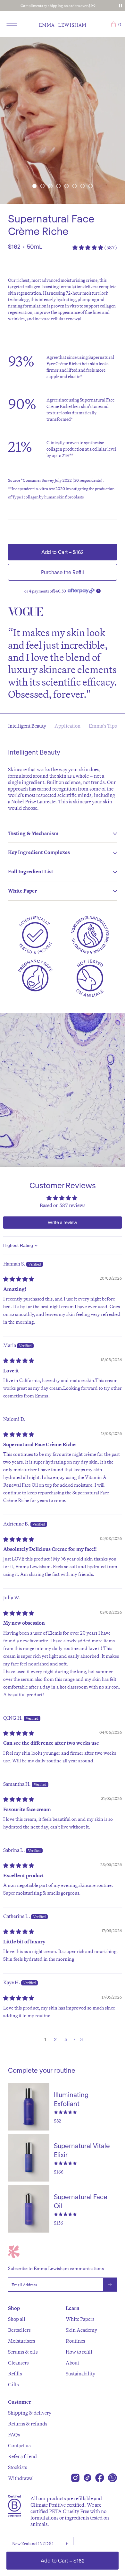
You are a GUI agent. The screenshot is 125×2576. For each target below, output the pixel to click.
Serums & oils (23, 2352)
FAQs (14, 2434)
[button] (34, 186)
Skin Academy (81, 2330)
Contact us (19, 2445)
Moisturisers (21, 2341)
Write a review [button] (63, 1222)
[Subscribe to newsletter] (110, 2285)
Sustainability (80, 2373)
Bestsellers (19, 2330)
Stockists (17, 2467)
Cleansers (18, 2363)
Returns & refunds (28, 2424)
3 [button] (66, 2039)
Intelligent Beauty (27, 726)
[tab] (63, 834)
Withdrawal (21, 2478)
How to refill (79, 2352)
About (72, 2363)
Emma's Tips (103, 726)
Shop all (17, 2319)
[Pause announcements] (121, 6)
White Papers (80, 2319)
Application (67, 726)
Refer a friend (22, 2456)
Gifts (13, 2384)
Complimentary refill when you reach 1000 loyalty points (58, 6)
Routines (75, 2341)
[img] (19, 1279)
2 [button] (55, 2039)
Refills (15, 2373)
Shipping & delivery (30, 2413)
